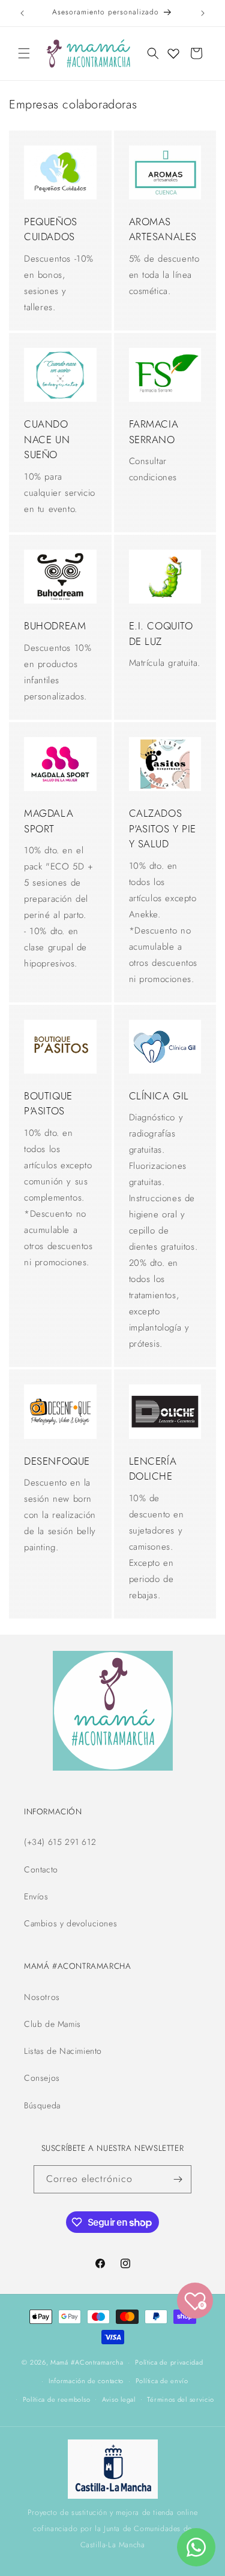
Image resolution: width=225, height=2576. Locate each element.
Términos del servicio (181, 2399)
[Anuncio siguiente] (203, 13)
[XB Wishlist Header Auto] (173, 53)
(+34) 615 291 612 (60, 1842)
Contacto (41, 1869)
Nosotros (42, 1997)
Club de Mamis (52, 2024)
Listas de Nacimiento (63, 2051)
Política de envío (162, 2381)
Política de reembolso (57, 2399)
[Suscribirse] (178, 2179)
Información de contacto (86, 2381)
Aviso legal (119, 2399)
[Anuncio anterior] (22, 13)
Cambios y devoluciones (70, 1923)
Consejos (42, 2078)
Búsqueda (42, 2105)
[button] (24, 53)
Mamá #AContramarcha (87, 2362)
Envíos (36, 1896)
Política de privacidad (169, 2362)
